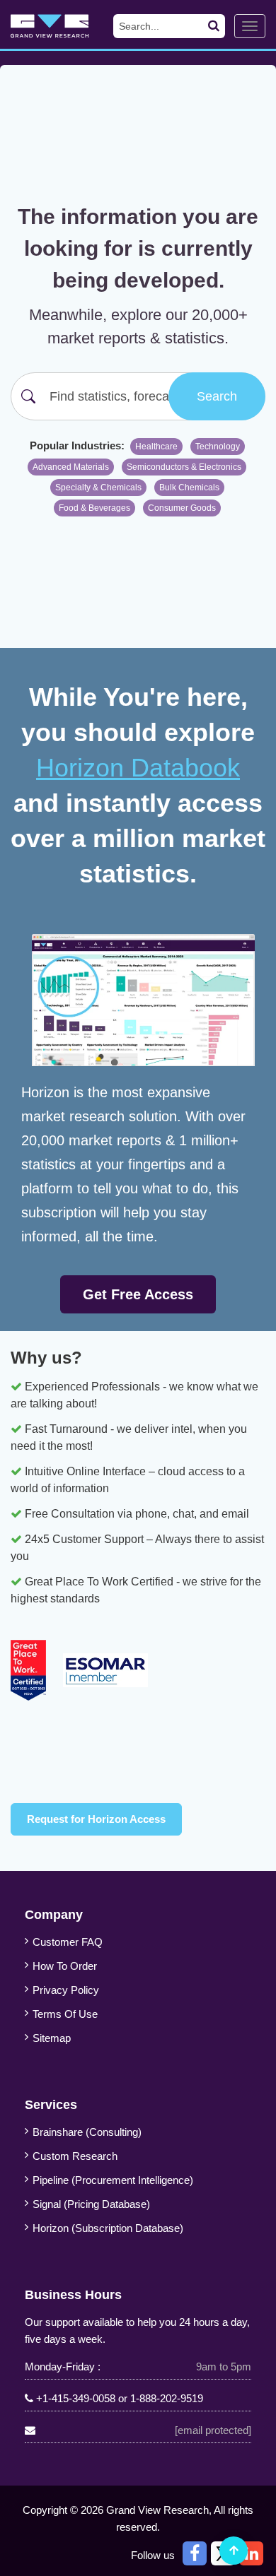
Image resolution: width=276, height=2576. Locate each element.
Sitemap (52, 2038)
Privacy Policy (66, 1990)
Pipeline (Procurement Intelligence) (113, 2180)
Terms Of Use (65, 2014)
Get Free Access (138, 1294)
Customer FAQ (68, 1942)
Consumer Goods (182, 508)
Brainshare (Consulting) (87, 2132)
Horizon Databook (138, 768)
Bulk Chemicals (189, 488)
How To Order (65, 1966)
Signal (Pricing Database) (91, 2204)
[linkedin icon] (251, 2553)
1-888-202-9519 (167, 2398)
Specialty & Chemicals (98, 488)
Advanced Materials (71, 467)
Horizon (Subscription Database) (108, 2228)
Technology (218, 447)
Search (217, 396)
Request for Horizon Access (96, 1819)
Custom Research (75, 2156)
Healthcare (156, 447)
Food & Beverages (94, 508)
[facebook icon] (195, 2553)
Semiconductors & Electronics (184, 467)
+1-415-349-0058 (76, 2398)
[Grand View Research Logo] (62, 26)
